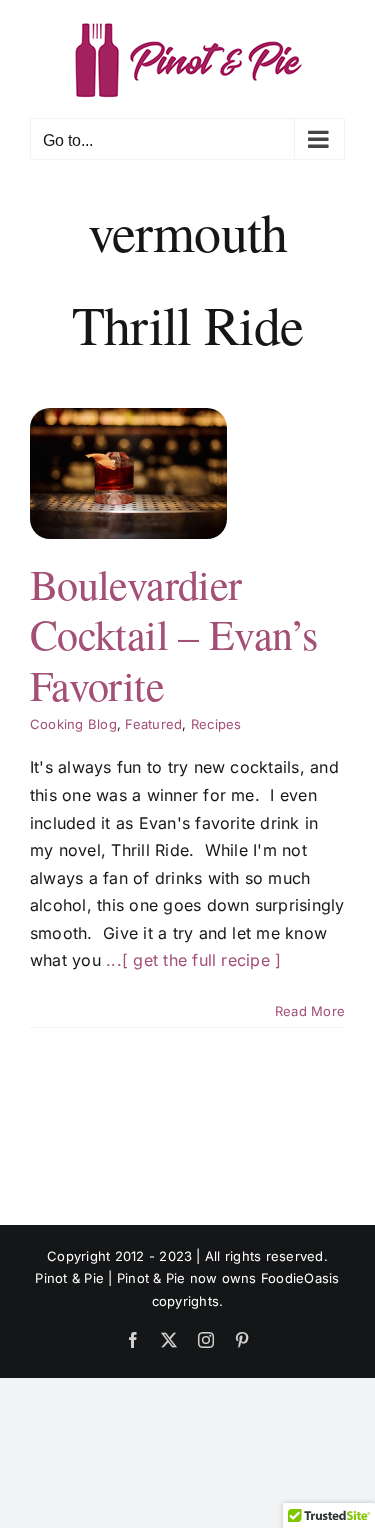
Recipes (216, 724)
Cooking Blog (73, 724)
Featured (153, 724)
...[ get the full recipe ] (193, 960)
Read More (310, 1011)
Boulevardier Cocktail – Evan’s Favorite (173, 634)
